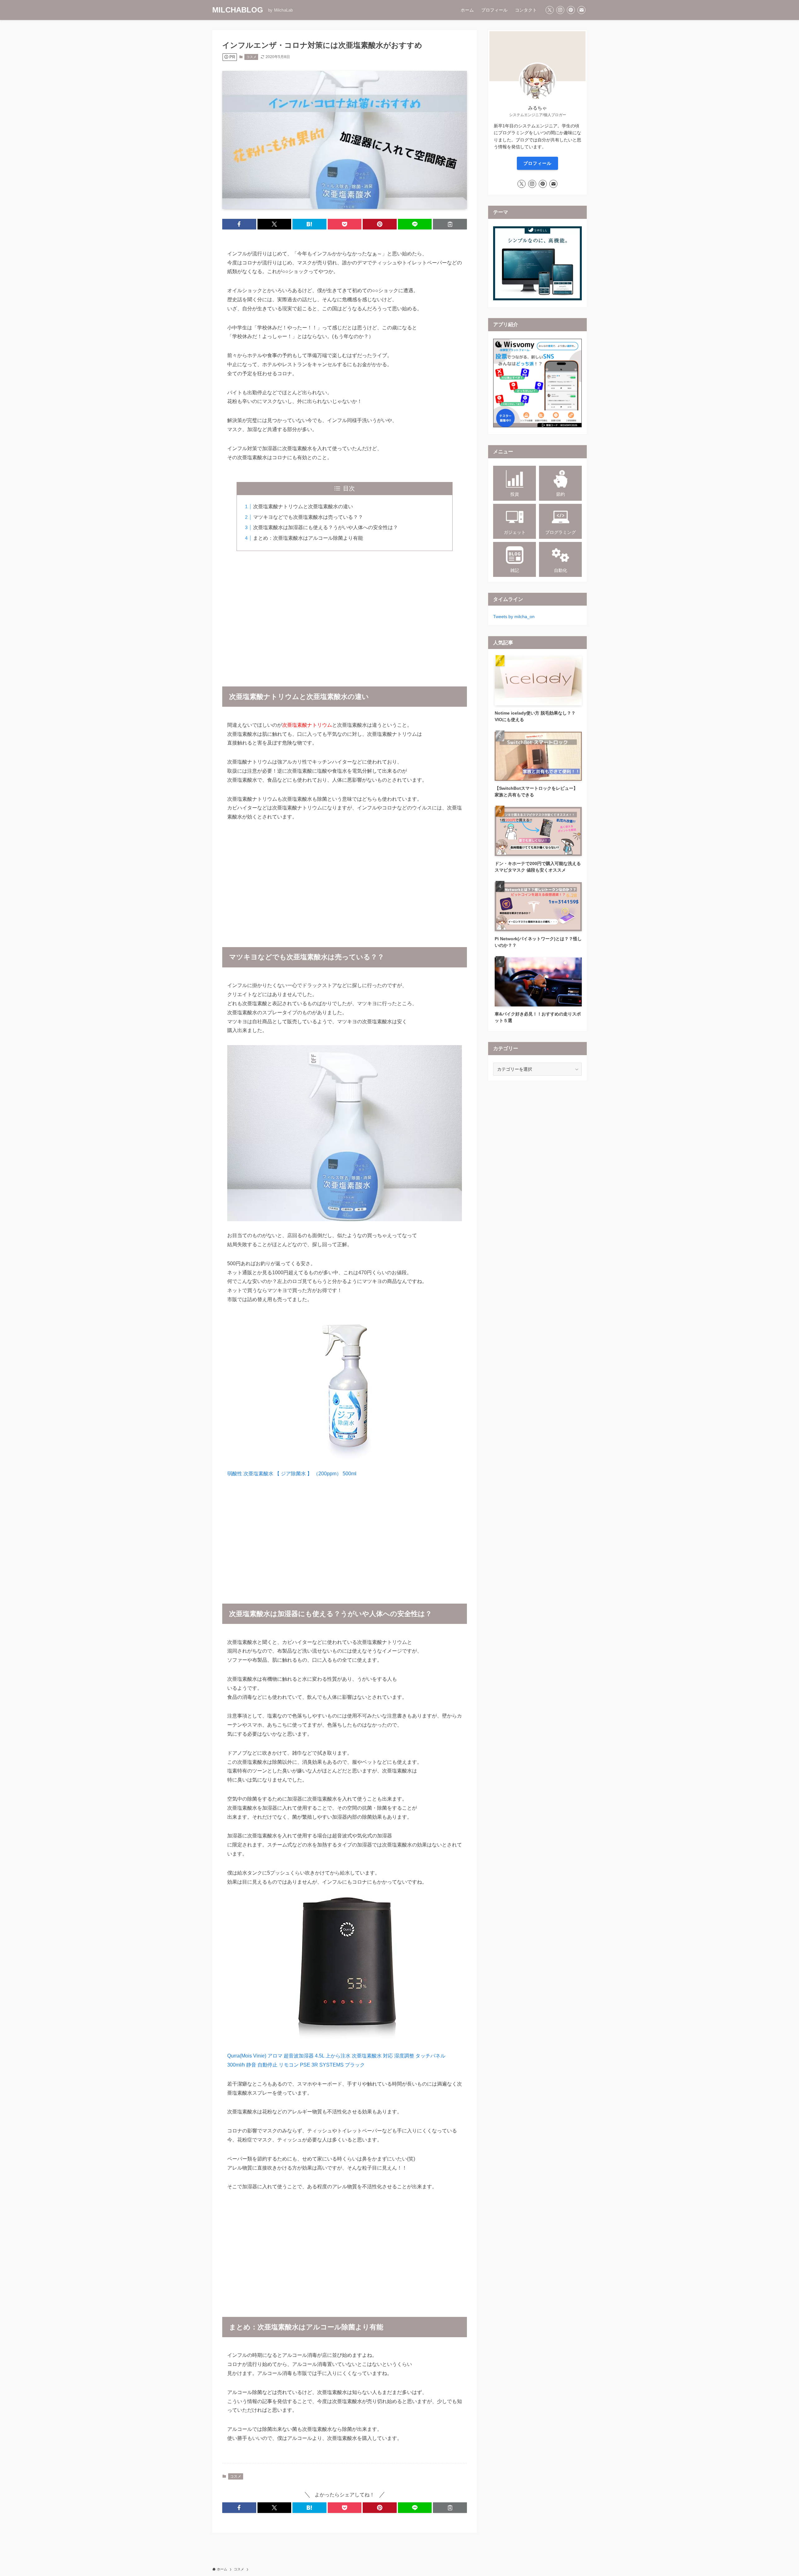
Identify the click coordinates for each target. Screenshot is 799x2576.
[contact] (581, 10)
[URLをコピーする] (450, 224)
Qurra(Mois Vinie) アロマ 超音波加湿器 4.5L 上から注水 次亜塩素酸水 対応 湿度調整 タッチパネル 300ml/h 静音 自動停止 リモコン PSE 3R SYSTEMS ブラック (336, 2060)
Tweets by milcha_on (514, 617)
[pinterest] (571, 10)
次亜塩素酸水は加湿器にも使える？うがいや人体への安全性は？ (326, 527)
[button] (239, 224)
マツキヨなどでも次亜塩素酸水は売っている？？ (308, 517)
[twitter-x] (550, 10)
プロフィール (537, 163)
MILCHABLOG (238, 10)
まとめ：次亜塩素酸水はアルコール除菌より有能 (308, 538)
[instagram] (560, 10)
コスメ (251, 57)
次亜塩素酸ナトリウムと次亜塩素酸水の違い (303, 506)
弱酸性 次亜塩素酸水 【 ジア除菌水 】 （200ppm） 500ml (292, 1474)
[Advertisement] (345, 615)
